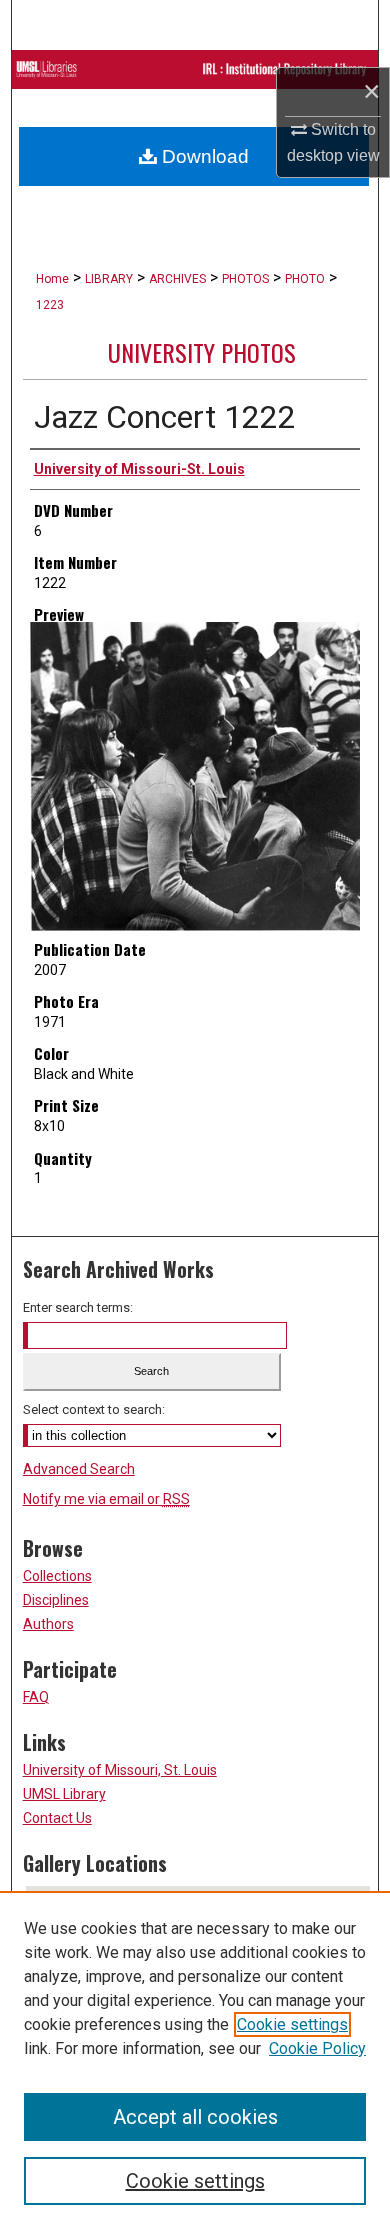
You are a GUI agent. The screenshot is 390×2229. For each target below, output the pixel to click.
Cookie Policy (317, 2048)
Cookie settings (292, 2024)
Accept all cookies (195, 2117)
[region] (195, 2060)
